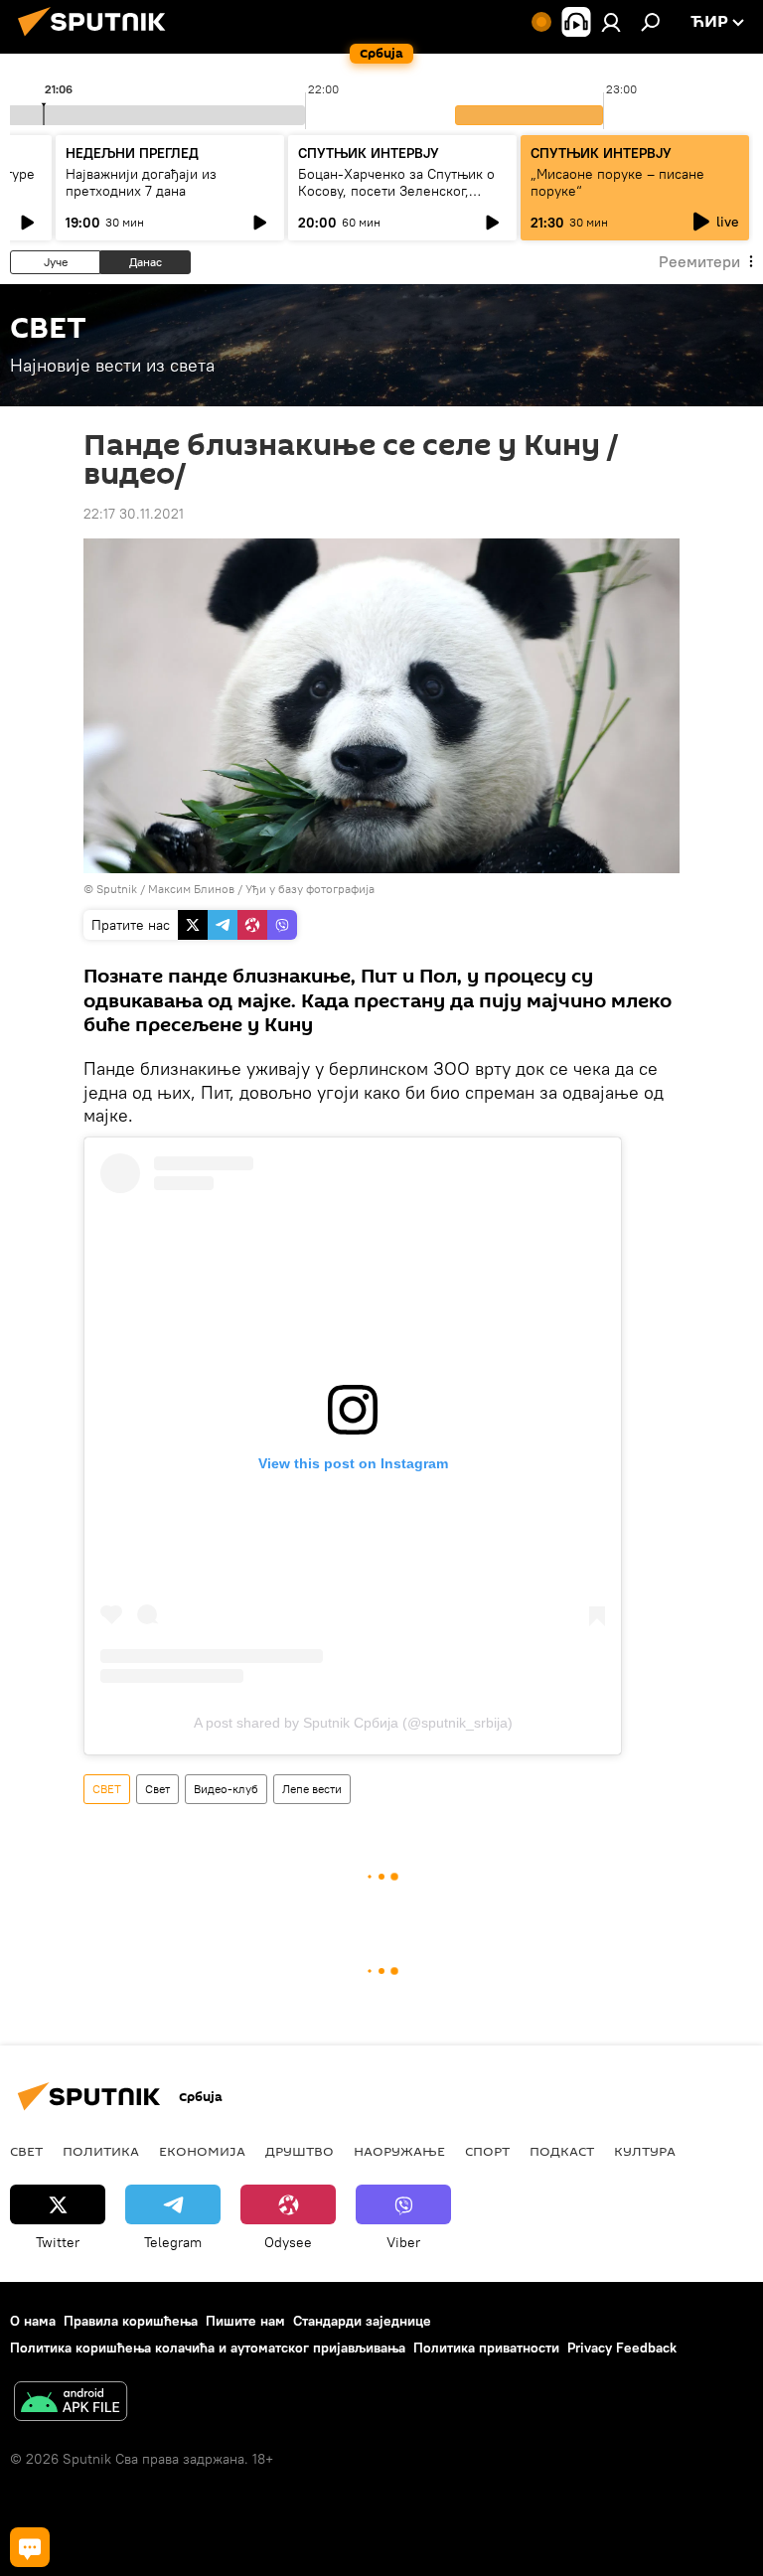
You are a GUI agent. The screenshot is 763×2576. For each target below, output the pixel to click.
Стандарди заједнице (362, 2321)
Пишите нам (245, 2321)
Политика (101, 2151)
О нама (33, 2321)
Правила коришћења (131, 2321)
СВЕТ (107, 1789)
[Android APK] (71, 2404)
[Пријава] (611, 22)
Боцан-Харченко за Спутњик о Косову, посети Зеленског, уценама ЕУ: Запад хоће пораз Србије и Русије (396, 199)
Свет (157, 1789)
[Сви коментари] (30, 2547)
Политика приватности (486, 2348)
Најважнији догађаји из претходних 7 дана (141, 182)
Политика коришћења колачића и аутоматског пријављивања (208, 2348)
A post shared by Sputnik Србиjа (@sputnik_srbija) (353, 1723)
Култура (645, 2151)
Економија (202, 2151)
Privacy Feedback (622, 2348)
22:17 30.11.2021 (134, 514)
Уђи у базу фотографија (310, 889)
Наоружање (399, 2151)
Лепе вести (312, 1789)
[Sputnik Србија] (97, 39)
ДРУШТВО (300, 2151)
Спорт (487, 2151)
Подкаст (562, 2151)
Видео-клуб (226, 1789)
